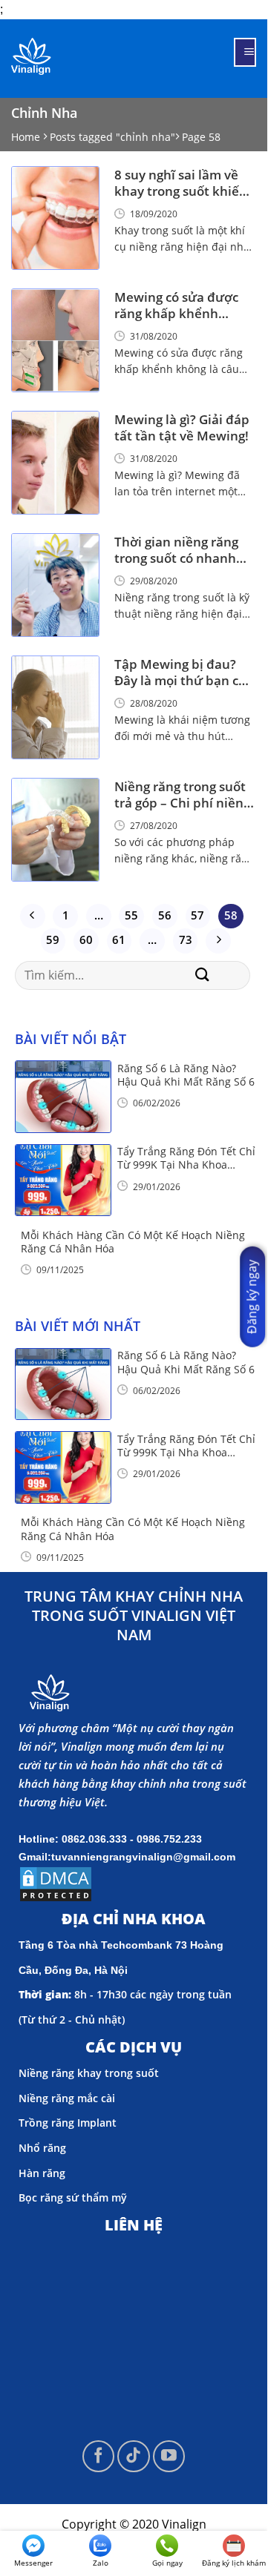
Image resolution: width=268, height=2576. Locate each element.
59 (53, 939)
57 (197, 915)
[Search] (203, 975)
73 (186, 939)
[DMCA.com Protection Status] (56, 1883)
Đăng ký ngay (252, 1297)
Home (26, 137)
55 (131, 915)
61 (119, 939)
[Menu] (245, 52)
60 (86, 939)
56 (165, 915)
